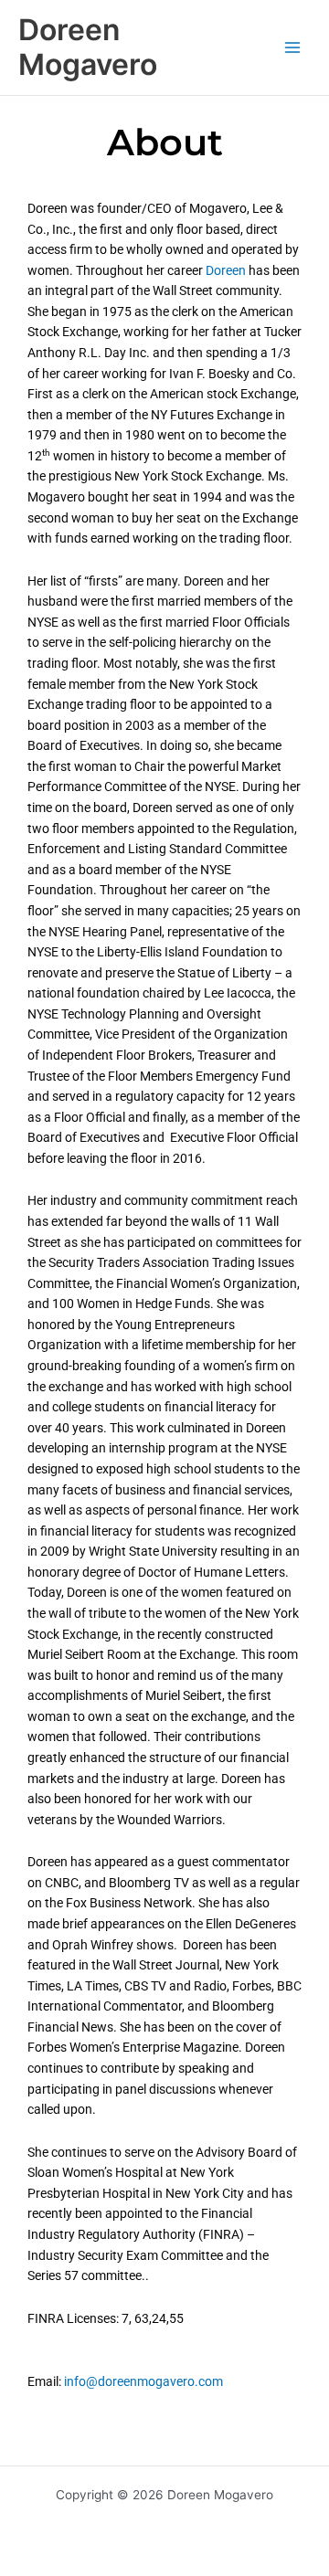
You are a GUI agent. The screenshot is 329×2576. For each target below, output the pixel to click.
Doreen (226, 270)
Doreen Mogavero (88, 47)
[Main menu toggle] (293, 48)
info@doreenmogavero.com (143, 2381)
